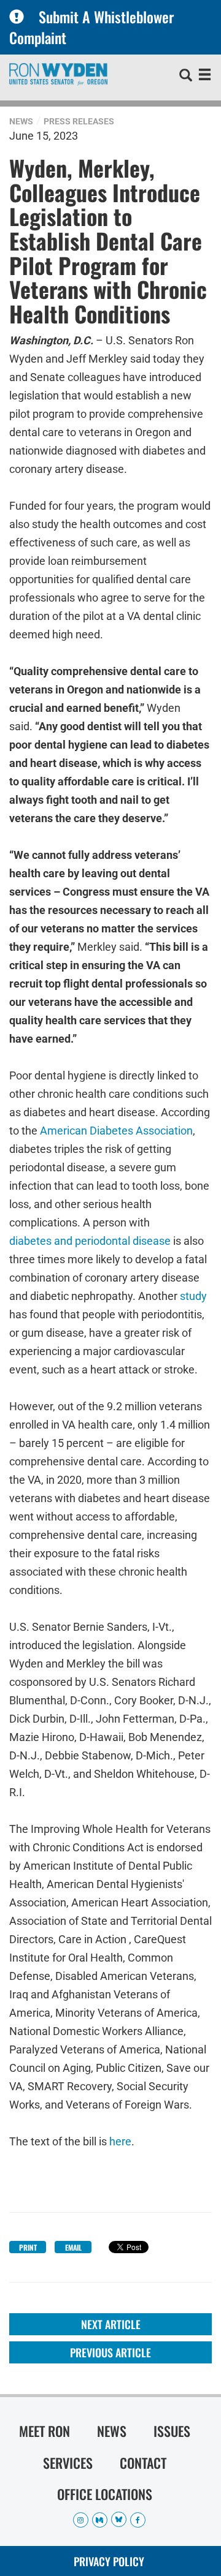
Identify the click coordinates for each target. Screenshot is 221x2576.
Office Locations (105, 2494)
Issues (172, 2431)
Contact (143, 2463)
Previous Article (110, 2352)
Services (68, 2463)
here (120, 2141)
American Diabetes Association (116, 1129)
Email (73, 2247)
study (193, 1295)
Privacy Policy (109, 2561)
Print (28, 2247)
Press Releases (79, 121)
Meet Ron (45, 2431)
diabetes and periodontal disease (90, 1240)
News (21, 121)
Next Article (111, 2324)
